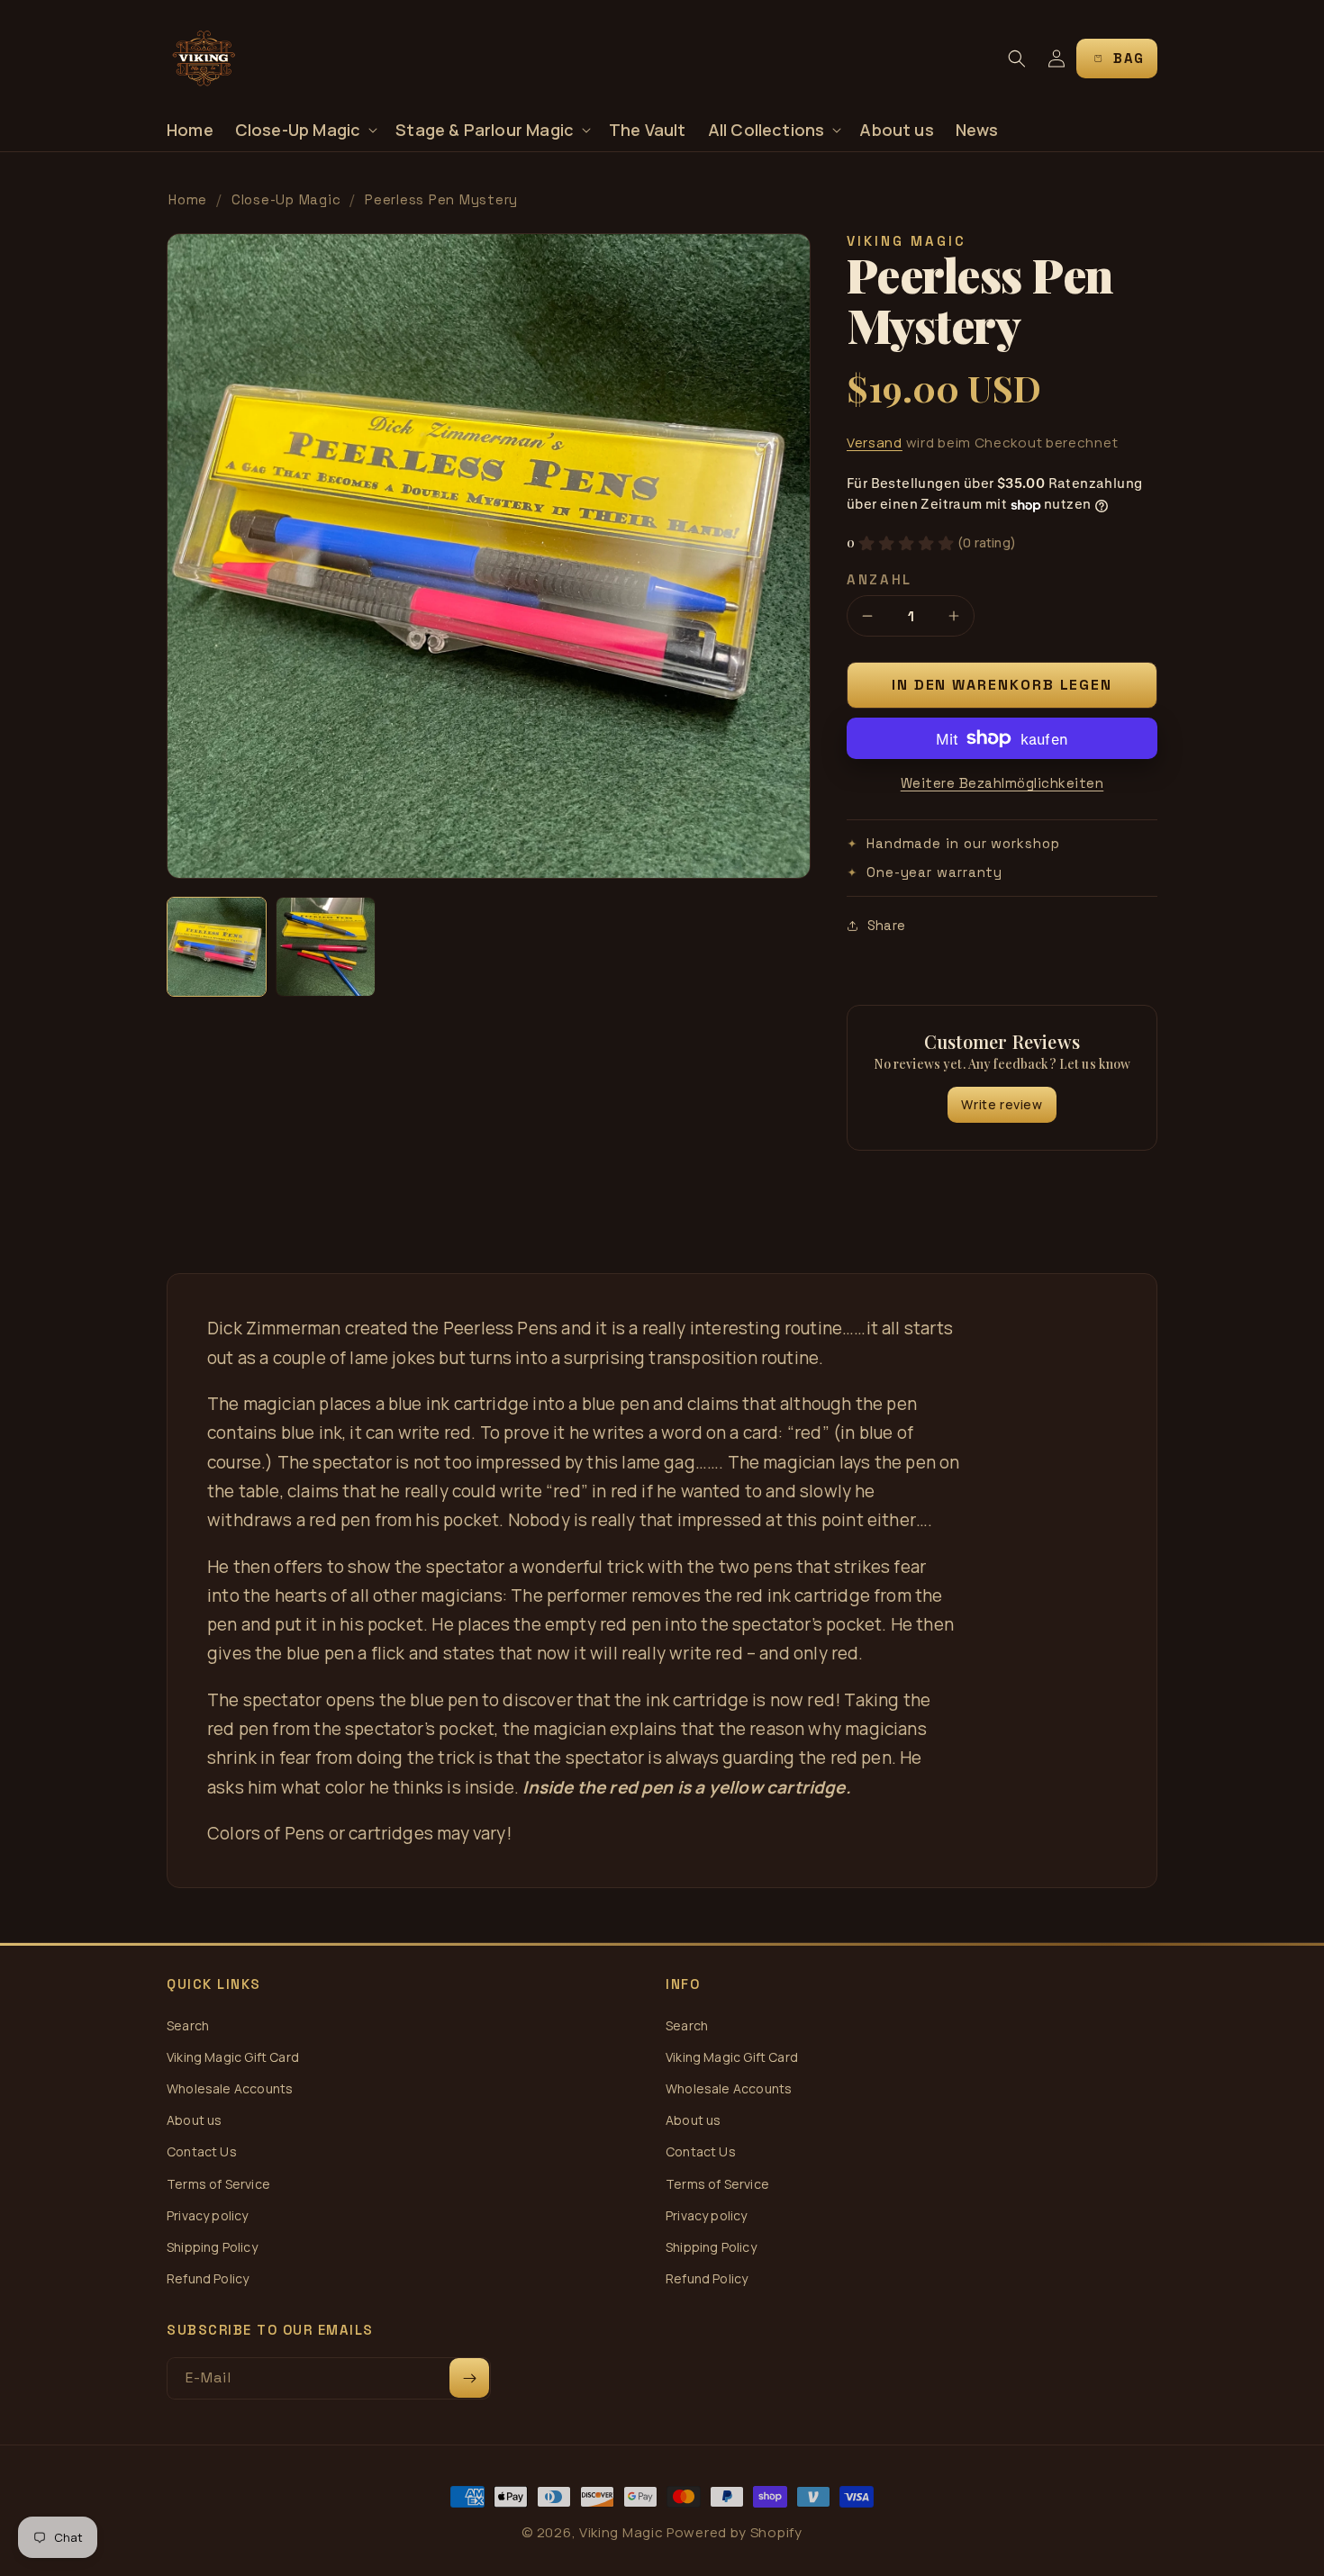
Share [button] (886, 925)
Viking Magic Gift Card (233, 2057)
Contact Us (202, 2151)
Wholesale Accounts (230, 2088)
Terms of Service (218, 2184)
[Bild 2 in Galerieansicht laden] (326, 947)
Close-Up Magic (286, 199)
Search (188, 2025)
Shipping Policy (212, 2247)
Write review (1002, 1104)
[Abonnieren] (469, 2378)
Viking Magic (621, 2532)
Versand (875, 443)
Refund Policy (208, 2278)
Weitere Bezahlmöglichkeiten (1002, 783)
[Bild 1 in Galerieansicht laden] (217, 947)
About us (194, 2120)
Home (188, 199)
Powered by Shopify (735, 2532)
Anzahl (880, 579)
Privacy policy (208, 2215)
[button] (305, 130)
